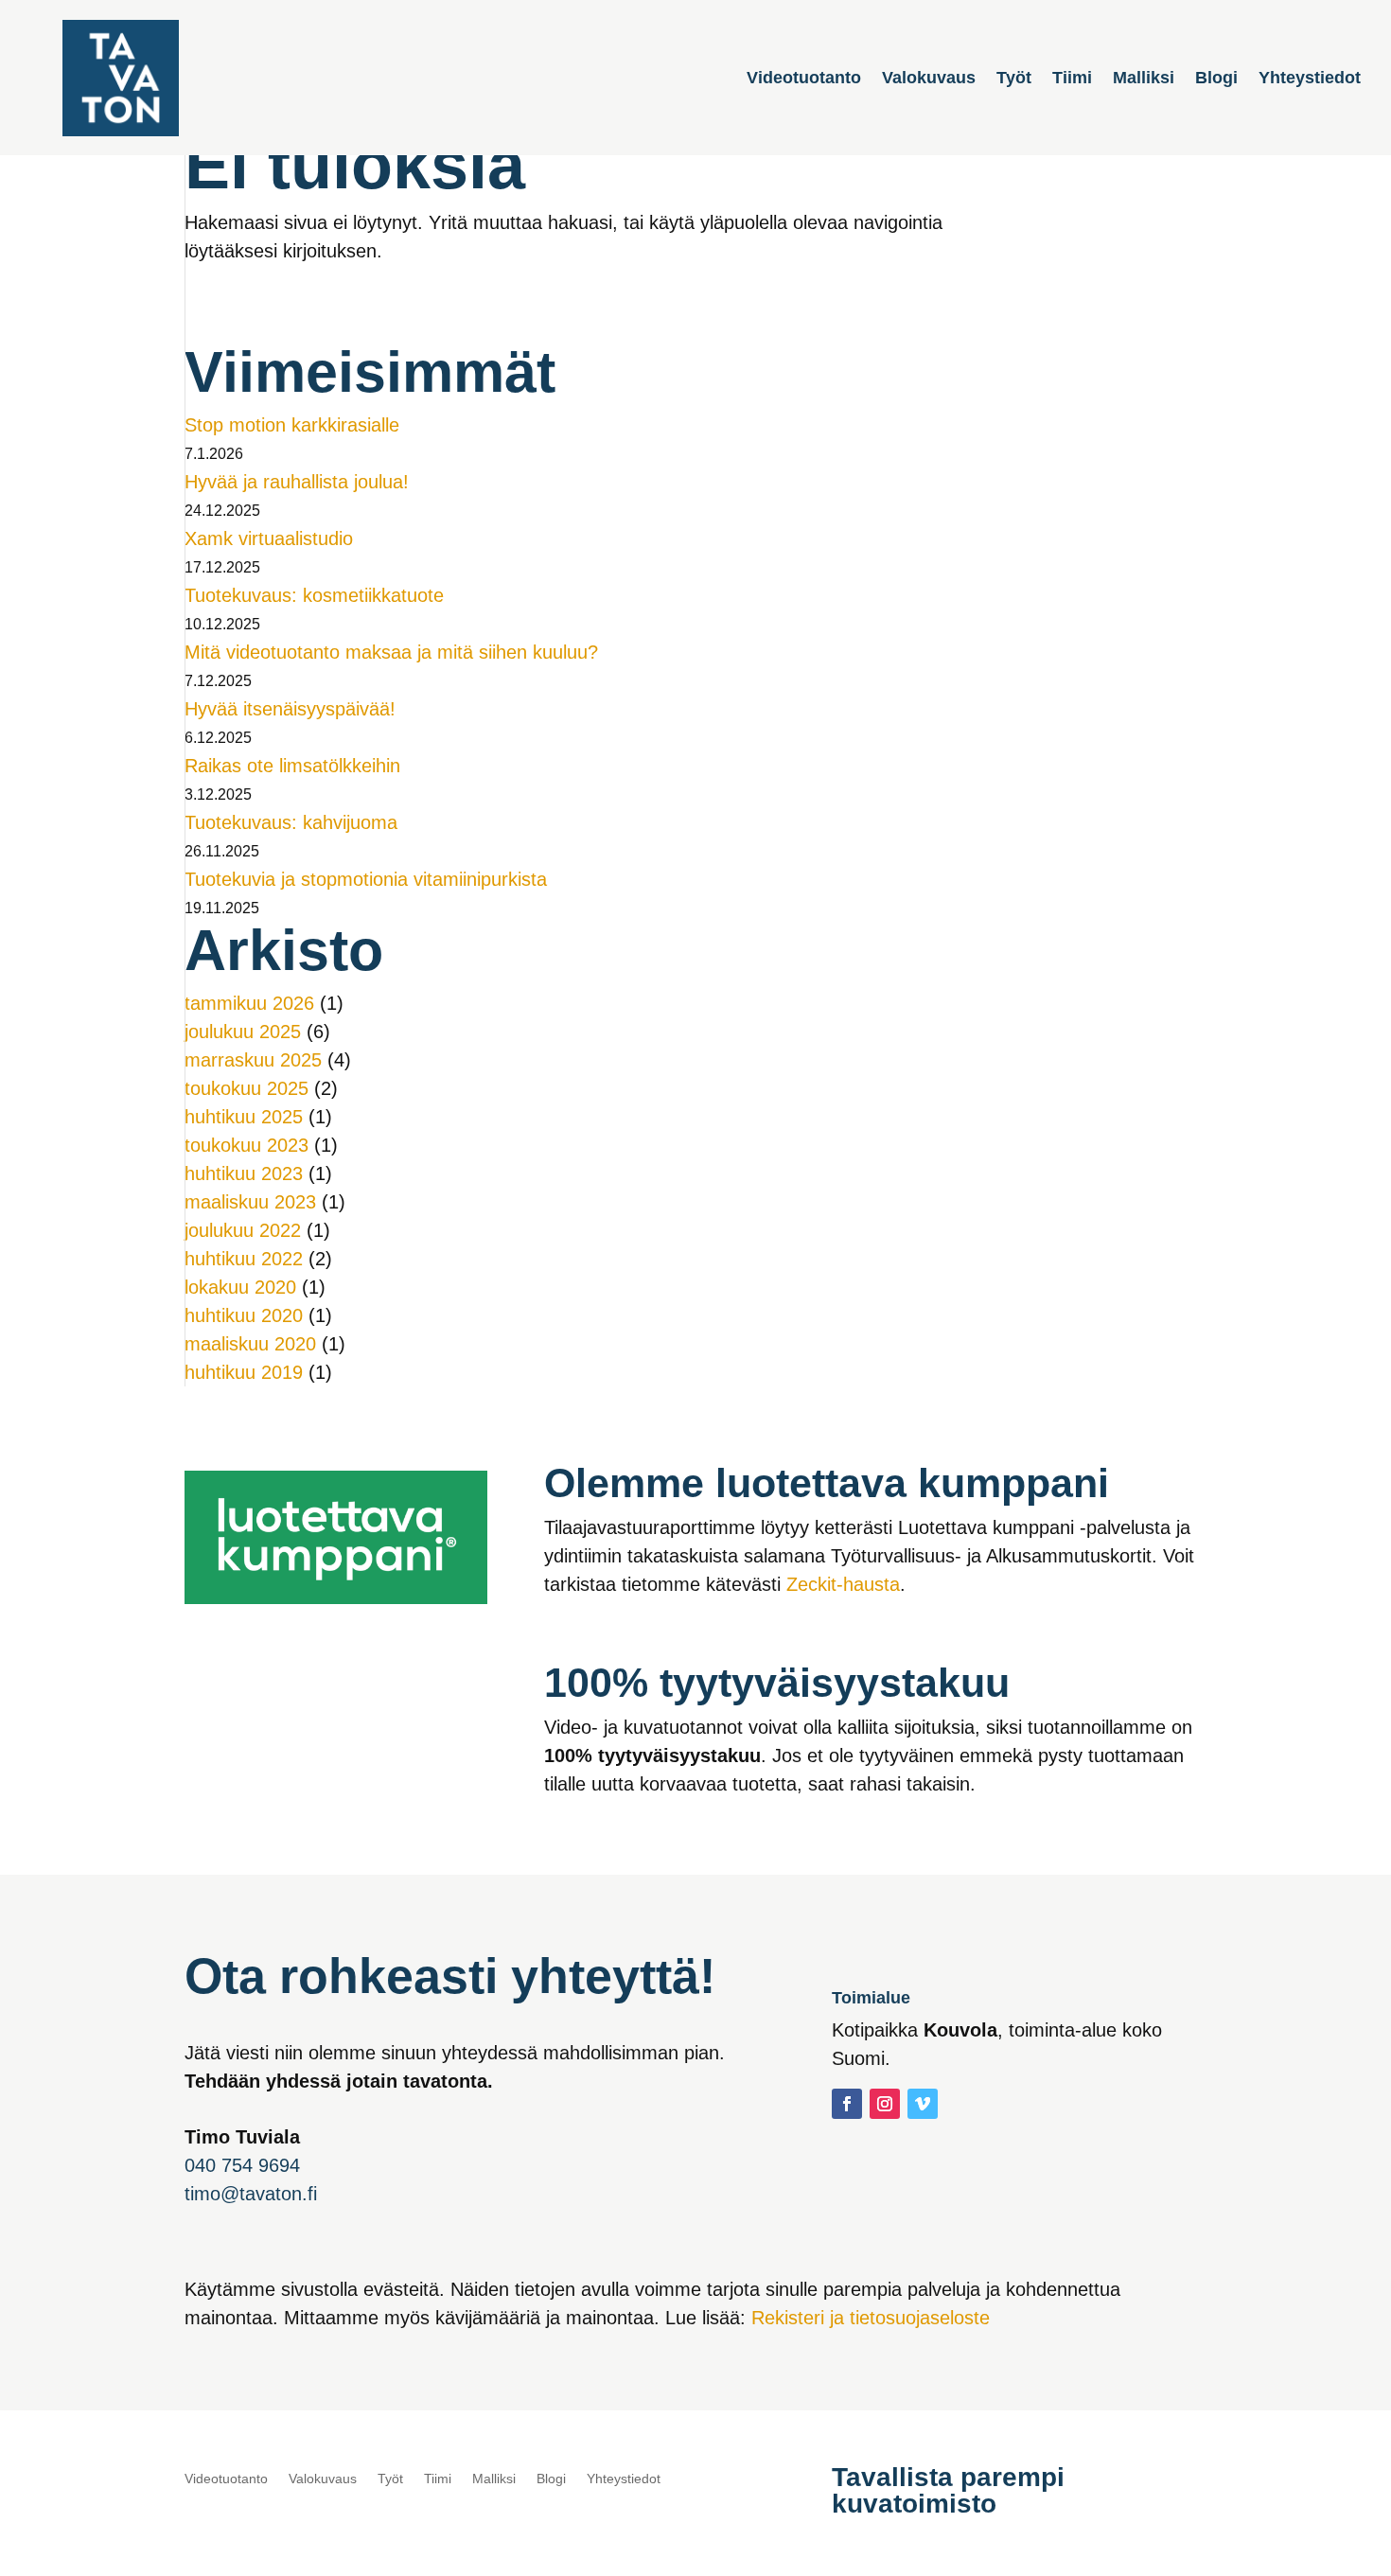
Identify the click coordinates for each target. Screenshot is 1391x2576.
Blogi (1216, 79)
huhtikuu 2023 (244, 1173)
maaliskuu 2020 (250, 1344)
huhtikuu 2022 (244, 1259)
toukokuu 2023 (247, 1145)
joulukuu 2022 (243, 1230)
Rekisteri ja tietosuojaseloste (871, 2318)
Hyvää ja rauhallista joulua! (297, 482)
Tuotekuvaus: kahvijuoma (291, 822)
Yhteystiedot (1310, 79)
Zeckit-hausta (843, 1584)
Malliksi (1144, 79)
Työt (1014, 79)
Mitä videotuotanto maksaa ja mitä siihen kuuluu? (391, 652)
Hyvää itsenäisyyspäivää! (290, 709)
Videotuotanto (804, 79)
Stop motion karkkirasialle (292, 425)
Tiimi (1072, 79)
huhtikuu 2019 (244, 1372)
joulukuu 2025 (243, 1032)
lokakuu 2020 (240, 1287)
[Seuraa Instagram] (885, 2104)
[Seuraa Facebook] (847, 2104)
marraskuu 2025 (253, 1060)
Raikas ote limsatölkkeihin (292, 766)
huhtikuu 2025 (244, 1117)
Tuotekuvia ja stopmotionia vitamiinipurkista (366, 879)
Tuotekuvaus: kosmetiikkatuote (314, 595)
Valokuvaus (929, 79)
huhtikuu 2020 (244, 1315)
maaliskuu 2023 (250, 1202)
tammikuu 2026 (249, 1003)
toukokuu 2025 (247, 1088)
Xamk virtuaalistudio (269, 538)
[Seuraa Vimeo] (923, 2104)
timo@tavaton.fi (251, 2194)
